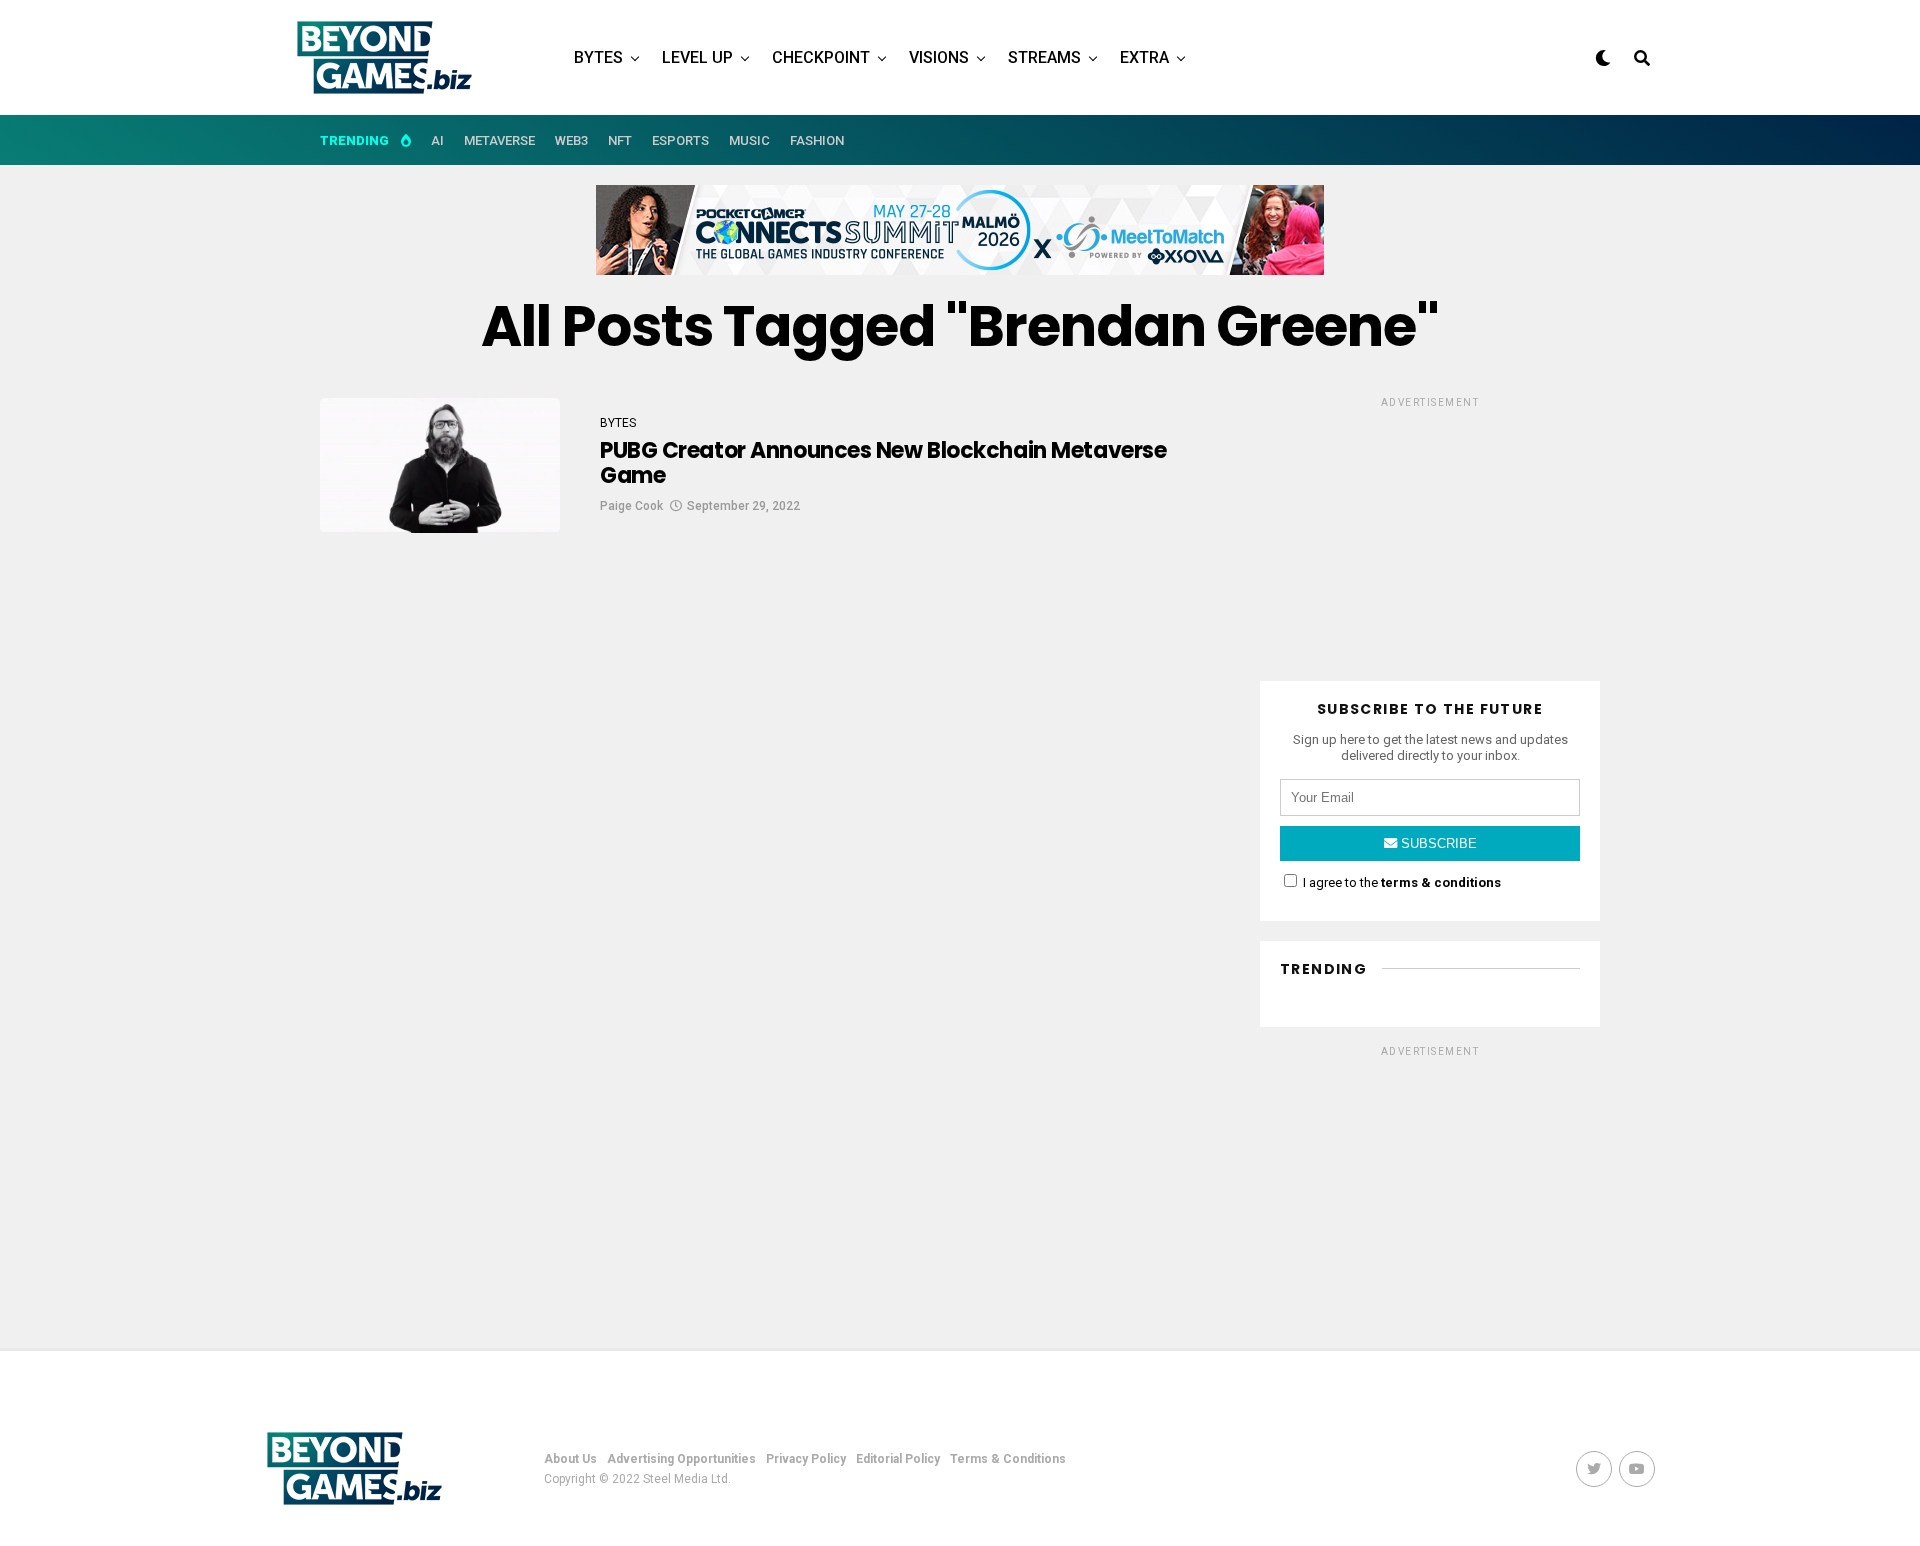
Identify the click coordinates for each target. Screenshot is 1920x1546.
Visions (939, 57)
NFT (620, 140)
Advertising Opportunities (681, 1459)
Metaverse (499, 140)
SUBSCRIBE (1437, 843)
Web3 (571, 140)
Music (749, 140)
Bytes (598, 57)
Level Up (697, 57)
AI (437, 140)
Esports (680, 140)
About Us (570, 1459)
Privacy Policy (806, 1459)
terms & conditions (1441, 882)
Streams (1044, 57)
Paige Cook (631, 506)
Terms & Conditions (1008, 1459)
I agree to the (1400, 882)
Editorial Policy (898, 1459)
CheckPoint (821, 57)
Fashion (817, 140)
